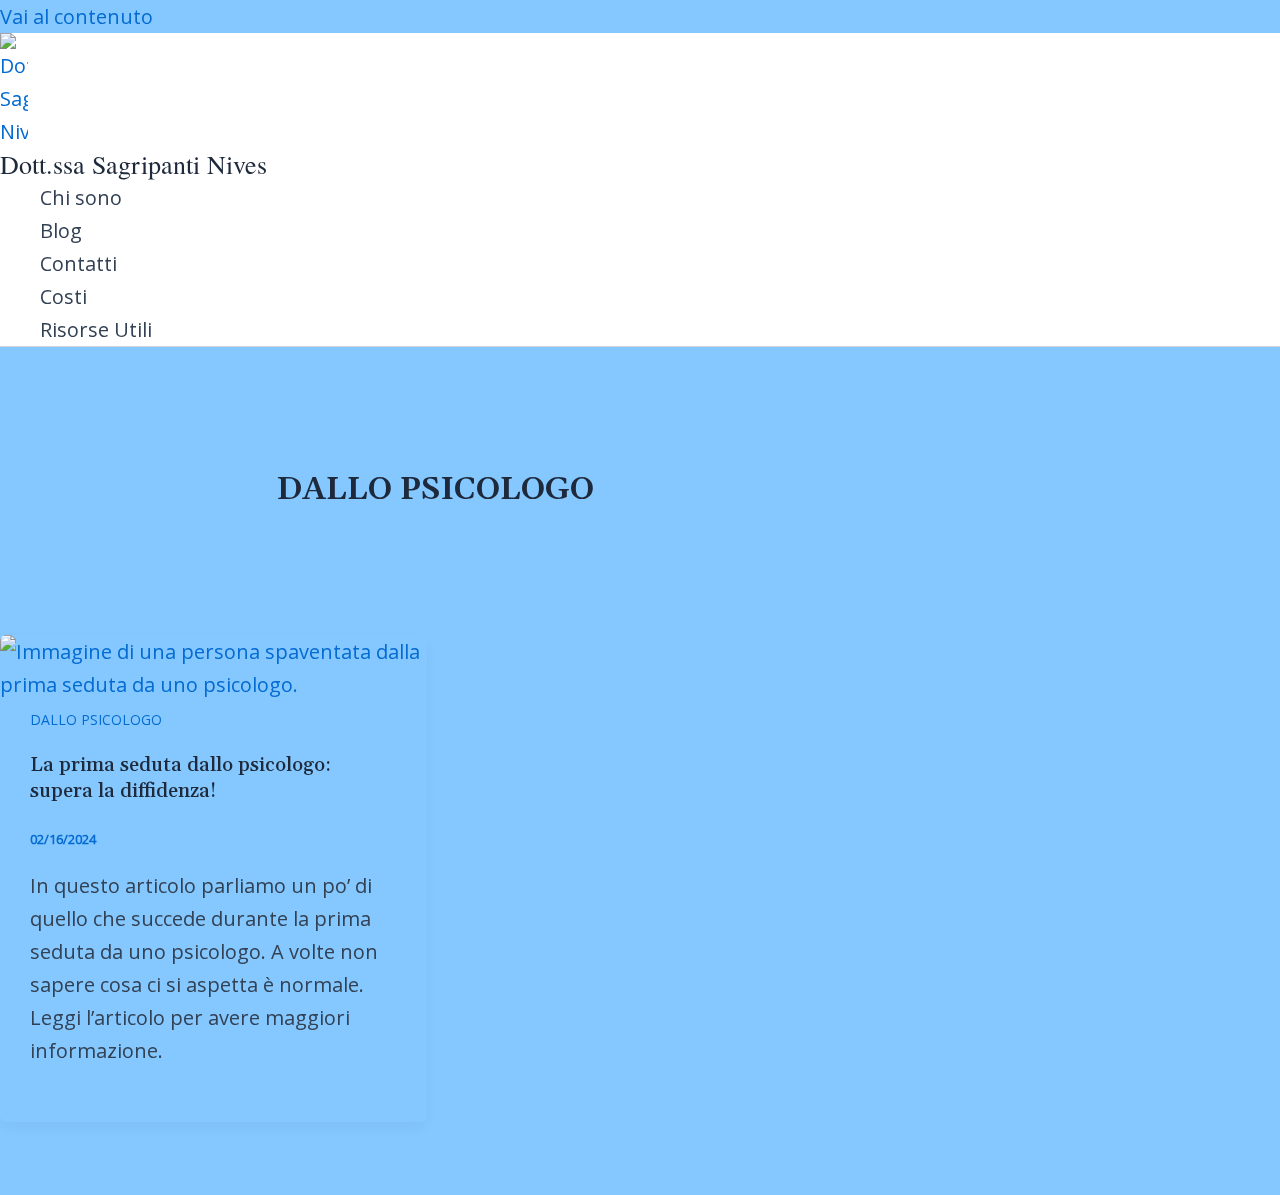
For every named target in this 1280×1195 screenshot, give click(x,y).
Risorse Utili (96, 329)
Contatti (78, 263)
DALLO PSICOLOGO (96, 719)
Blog (61, 230)
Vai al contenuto (76, 16)
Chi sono (81, 197)
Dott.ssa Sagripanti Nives (133, 164)
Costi (63, 296)
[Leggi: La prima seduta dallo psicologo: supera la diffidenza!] (213, 684)
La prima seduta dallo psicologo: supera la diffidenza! (180, 778)
